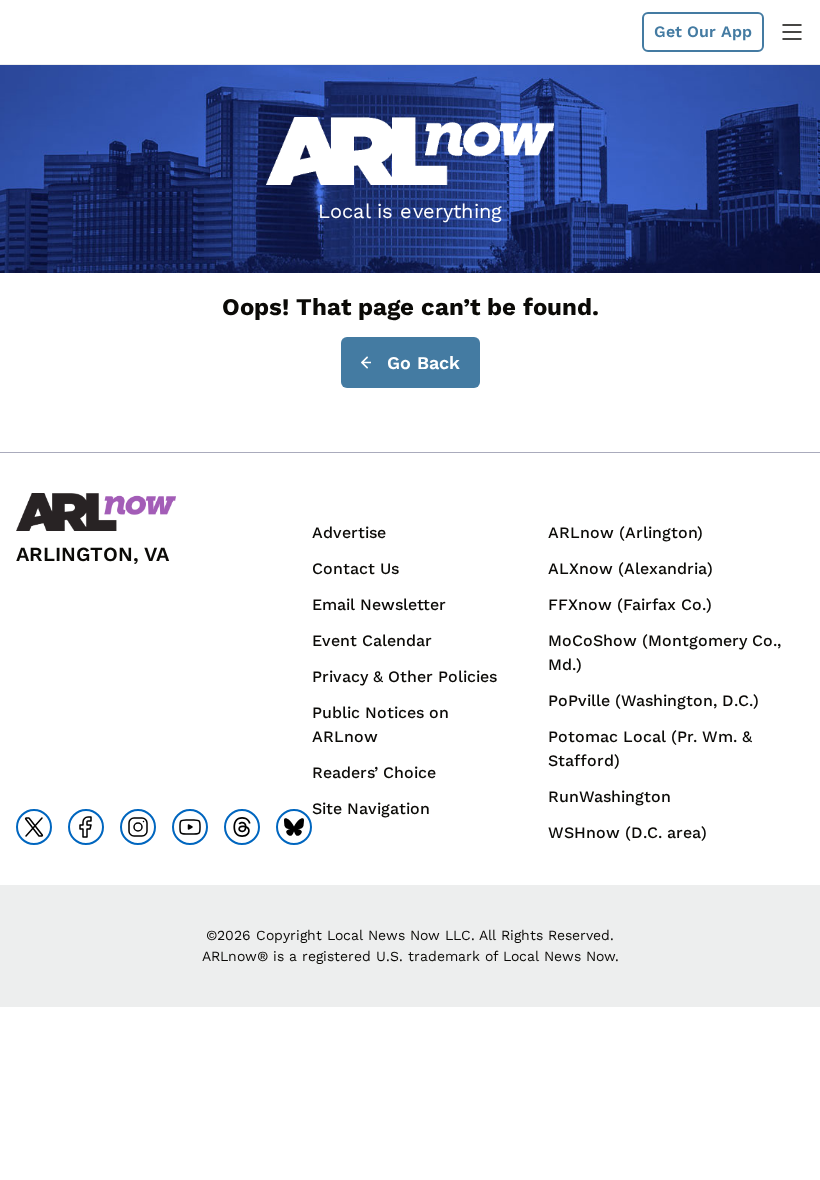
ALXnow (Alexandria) (630, 568)
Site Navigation (371, 808)
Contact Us (355, 568)
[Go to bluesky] (294, 827)
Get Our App (703, 31)
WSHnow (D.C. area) (627, 832)
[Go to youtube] (190, 827)
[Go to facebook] (86, 827)
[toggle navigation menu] (792, 32)
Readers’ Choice (374, 772)
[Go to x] (34, 827)
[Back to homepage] (64, 32)
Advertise (349, 532)
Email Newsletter (379, 604)
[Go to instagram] (138, 827)
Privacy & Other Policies (404, 676)
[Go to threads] (242, 827)
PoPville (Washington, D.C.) (653, 700)
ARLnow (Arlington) (625, 532)
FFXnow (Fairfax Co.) (630, 604)
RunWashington (609, 796)
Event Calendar (372, 640)
